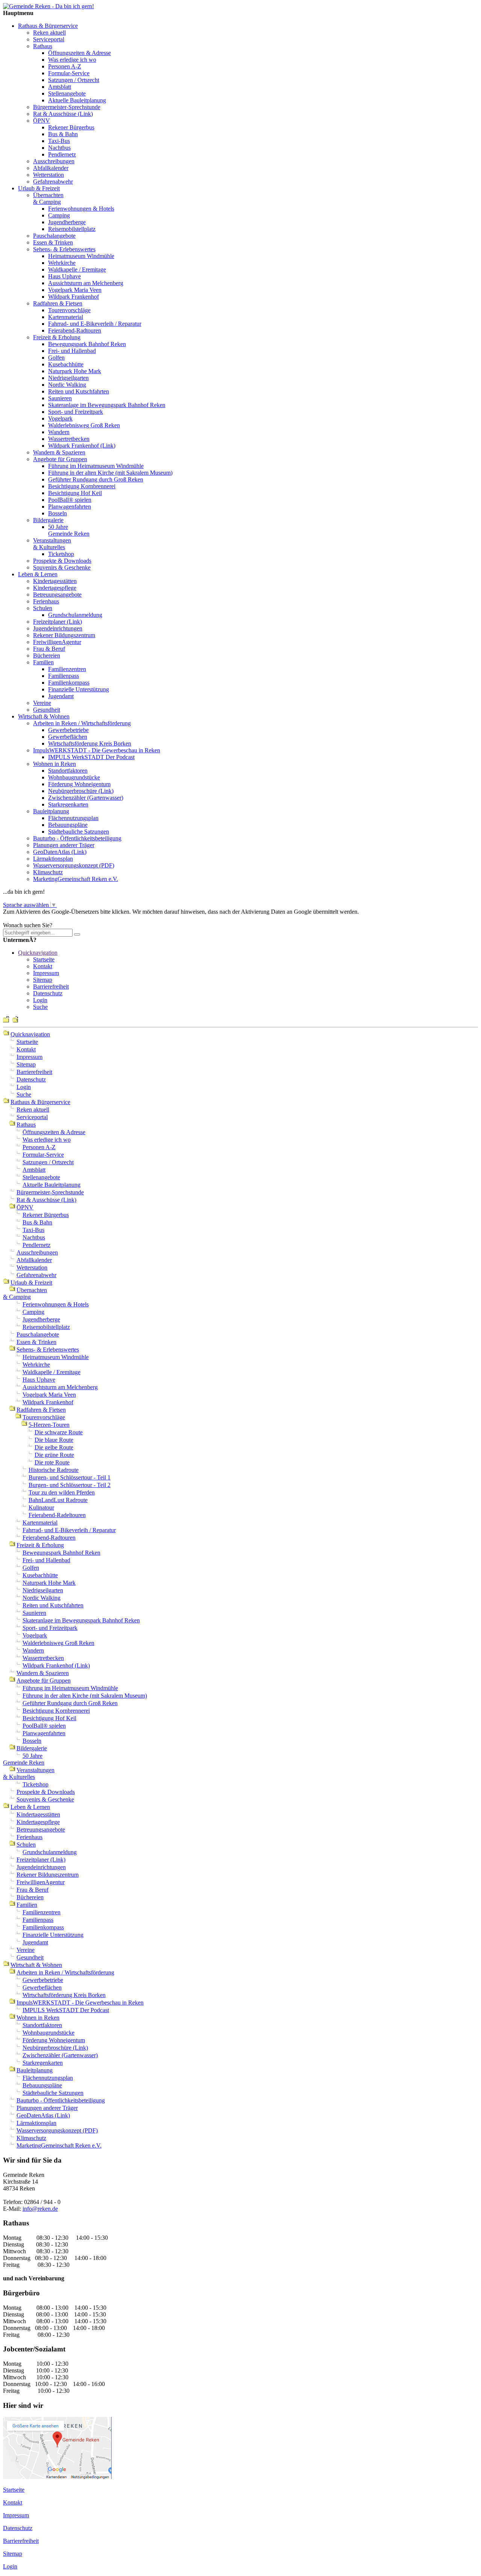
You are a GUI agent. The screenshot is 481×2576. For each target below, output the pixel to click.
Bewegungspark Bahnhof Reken (87, 344)
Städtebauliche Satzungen (79, 832)
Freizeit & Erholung (57, 337)
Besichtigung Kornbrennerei (82, 486)
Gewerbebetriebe (68, 730)
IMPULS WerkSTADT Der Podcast (91, 757)
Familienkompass (69, 683)
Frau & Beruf (49, 649)
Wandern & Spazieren (59, 452)
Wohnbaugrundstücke (74, 777)
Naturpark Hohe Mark (75, 371)
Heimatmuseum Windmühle (81, 256)
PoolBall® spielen (70, 500)
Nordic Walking (67, 385)
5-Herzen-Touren (49, 1425)
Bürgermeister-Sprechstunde (67, 107)
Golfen (56, 358)
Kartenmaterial (66, 317)
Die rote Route (52, 1462)
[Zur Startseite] (48, 6)
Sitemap (43, 980)
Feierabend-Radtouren (75, 330)
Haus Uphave (64, 276)
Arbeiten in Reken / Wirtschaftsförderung (82, 723)
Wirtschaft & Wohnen (44, 716)
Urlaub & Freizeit (39, 188)
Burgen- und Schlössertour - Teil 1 (70, 1477)
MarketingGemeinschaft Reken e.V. (76, 879)
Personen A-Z (65, 66)
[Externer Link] (57, 2477)
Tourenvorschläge (69, 310)
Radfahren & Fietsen (58, 303)
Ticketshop (61, 554)
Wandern (59, 432)
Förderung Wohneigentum (79, 784)
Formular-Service (69, 73)
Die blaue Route (54, 1440)
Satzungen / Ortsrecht (74, 80)
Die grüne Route (54, 1455)
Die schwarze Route (59, 1432)
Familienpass (64, 676)
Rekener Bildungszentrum (64, 635)
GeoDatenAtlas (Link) (60, 852)
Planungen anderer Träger (64, 845)
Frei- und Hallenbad (72, 351)
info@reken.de (40, 2209)
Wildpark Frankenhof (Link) (82, 446)
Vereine (42, 703)
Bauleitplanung (51, 811)
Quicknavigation (38, 953)
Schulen (43, 608)
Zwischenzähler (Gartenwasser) (86, 798)
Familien (43, 662)
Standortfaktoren (68, 771)
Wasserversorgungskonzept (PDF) (74, 865)
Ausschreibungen (54, 161)
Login (40, 1000)
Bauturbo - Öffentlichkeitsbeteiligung (77, 838)
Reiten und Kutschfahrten (79, 391)
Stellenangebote (67, 93)
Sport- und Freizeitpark (76, 412)
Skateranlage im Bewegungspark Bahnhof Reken (107, 405)
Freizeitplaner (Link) (57, 622)
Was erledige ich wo (72, 60)
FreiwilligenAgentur (57, 642)
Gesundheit (47, 710)
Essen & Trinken (53, 242)
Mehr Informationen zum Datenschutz (48, 918)
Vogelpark (60, 418)
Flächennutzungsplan (73, 818)
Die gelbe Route (54, 1447)
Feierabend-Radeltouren (57, 1515)
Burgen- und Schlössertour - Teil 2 (70, 1485)
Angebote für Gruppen (60, 459)
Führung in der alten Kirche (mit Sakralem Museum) (110, 473)
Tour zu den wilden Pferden (62, 1492)
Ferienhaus (46, 601)
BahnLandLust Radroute (58, 1500)
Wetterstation (48, 175)
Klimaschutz (48, 872)
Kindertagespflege (55, 588)
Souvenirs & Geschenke (62, 567)
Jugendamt (61, 696)
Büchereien (47, 655)
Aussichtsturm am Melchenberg (86, 283)
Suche (40, 1007)
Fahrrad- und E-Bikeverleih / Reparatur (95, 324)
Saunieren (60, 398)
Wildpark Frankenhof (73, 297)
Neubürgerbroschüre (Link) (81, 791)
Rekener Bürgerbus (71, 127)
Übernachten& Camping (48, 198)
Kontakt (43, 966)
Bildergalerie (48, 520)
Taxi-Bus (59, 141)
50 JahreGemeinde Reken (69, 530)
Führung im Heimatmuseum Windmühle (96, 466)
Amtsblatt (60, 87)
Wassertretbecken (69, 439)
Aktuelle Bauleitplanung (77, 100)
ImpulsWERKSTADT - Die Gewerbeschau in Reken (97, 750)
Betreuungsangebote (57, 595)
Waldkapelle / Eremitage (77, 270)
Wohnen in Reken (54, 764)
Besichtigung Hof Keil (75, 493)
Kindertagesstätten (55, 581)
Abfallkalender (51, 168)
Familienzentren (67, 669)
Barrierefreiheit (51, 987)
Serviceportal (49, 39)
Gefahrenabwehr (53, 182)
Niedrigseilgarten (68, 378)
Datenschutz (48, 993)
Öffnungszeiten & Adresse (79, 53)
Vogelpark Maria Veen (75, 290)
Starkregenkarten (68, 804)
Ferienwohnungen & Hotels (81, 209)
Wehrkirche (62, 263)
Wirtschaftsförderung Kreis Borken (90, 743)
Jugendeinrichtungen (58, 628)
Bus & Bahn (63, 134)
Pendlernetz (62, 154)
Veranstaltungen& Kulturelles (52, 544)
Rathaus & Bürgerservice (48, 26)
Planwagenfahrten (70, 507)
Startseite (44, 959)
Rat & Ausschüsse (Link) (63, 114)
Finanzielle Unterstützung (79, 689)
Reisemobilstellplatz (72, 229)
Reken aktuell (49, 33)
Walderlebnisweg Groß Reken (84, 425)
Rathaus (43, 46)
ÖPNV (42, 121)
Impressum (46, 973)
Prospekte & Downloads (62, 561)
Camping (59, 215)
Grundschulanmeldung (75, 615)
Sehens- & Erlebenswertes (64, 249)
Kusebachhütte (66, 364)
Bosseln (57, 513)
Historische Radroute (54, 1470)
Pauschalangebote (54, 236)
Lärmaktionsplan (53, 859)
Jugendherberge (67, 222)
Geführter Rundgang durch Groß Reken (96, 479)
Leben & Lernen (38, 574)
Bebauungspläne (68, 825)
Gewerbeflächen (68, 737)
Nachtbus (59, 148)
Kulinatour (41, 1507)
